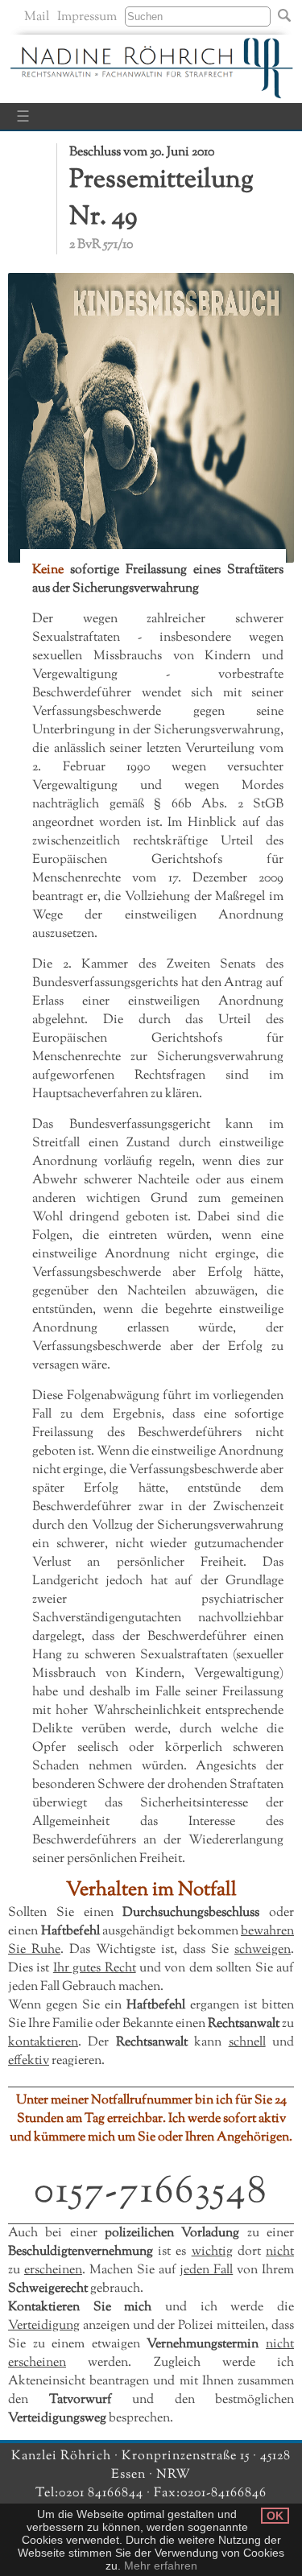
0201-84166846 (223, 2493)
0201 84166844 (103, 2493)
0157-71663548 (151, 2192)
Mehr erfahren (161, 2566)
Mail (37, 17)
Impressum (87, 17)
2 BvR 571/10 (101, 245)
